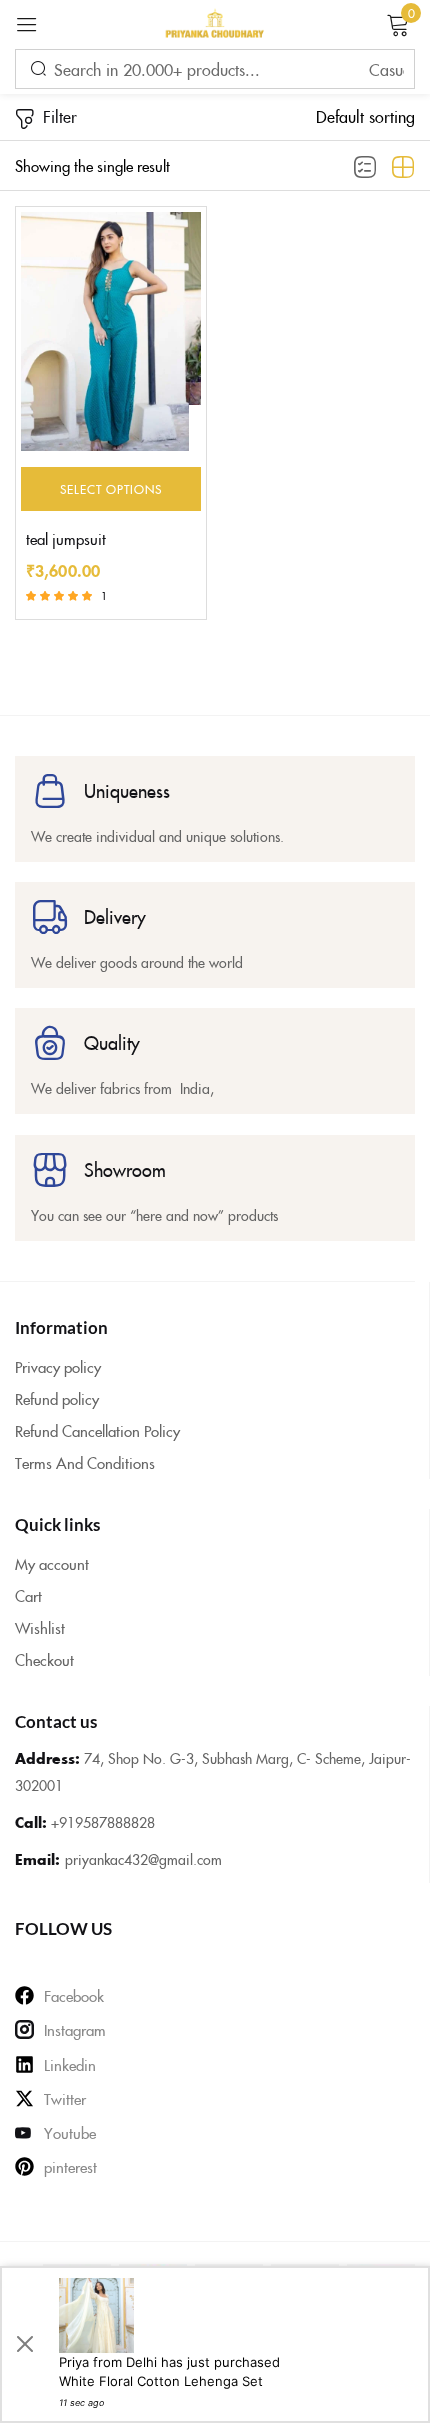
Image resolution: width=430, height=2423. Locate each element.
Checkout (44, 1659)
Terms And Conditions (85, 1462)
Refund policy (57, 1398)
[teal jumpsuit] (111, 331)
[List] (365, 168)
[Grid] (403, 168)
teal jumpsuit (66, 538)
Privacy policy (58, 1366)
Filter (60, 116)
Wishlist (40, 1627)
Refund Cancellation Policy (97, 1430)
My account (52, 1563)
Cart (28, 1595)
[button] (365, 116)
